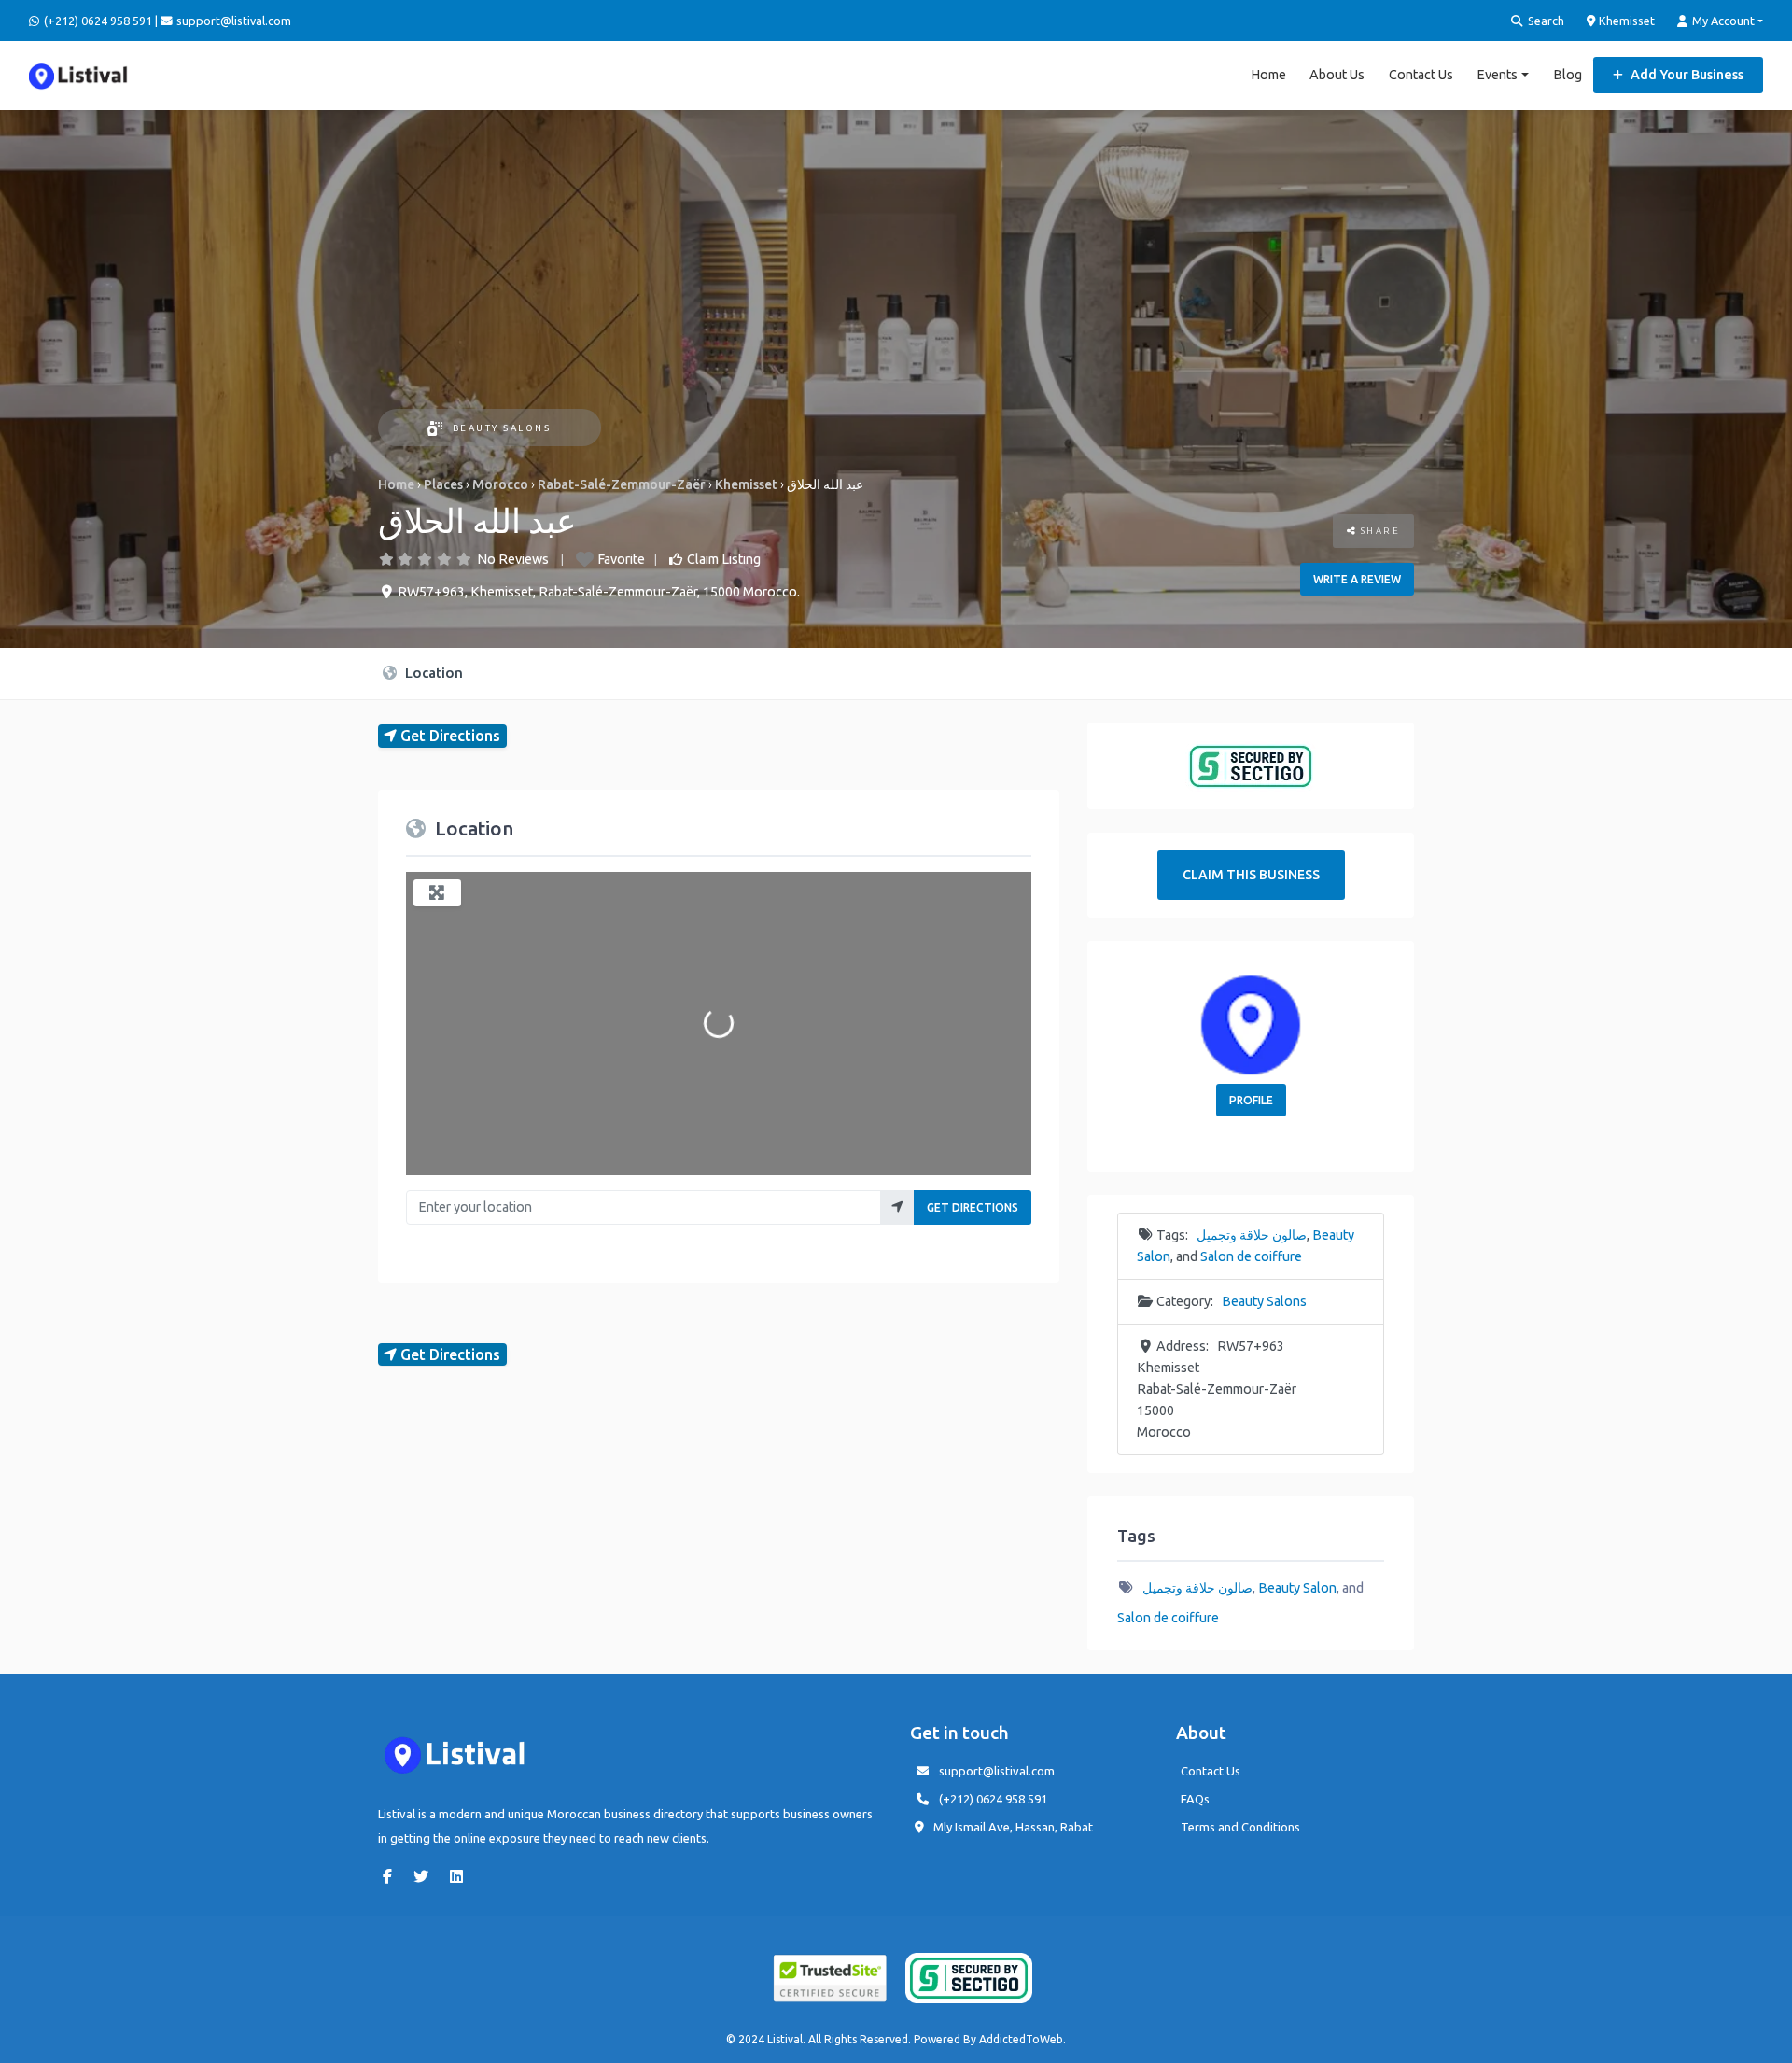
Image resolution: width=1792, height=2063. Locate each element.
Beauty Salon (1297, 1588)
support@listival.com (997, 1771)
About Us (1337, 75)
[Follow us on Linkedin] (461, 1876)
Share (1378, 531)
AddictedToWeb (1021, 2039)
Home (1268, 75)
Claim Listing (724, 559)
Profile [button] (1251, 1100)
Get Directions (973, 1207)
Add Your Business (1686, 75)
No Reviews (513, 559)
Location (432, 673)
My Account (1722, 21)
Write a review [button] (1357, 579)
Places (443, 484)
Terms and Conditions (1240, 1827)
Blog (1568, 75)
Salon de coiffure (1251, 1256)
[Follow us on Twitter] (426, 1876)
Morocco (500, 484)
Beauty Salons (502, 428)
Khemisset (1625, 21)
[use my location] (897, 1207)
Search (1545, 21)
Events (1497, 75)
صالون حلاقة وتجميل (1252, 1235)
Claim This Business (1251, 875)
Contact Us (1421, 75)
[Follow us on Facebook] (392, 1876)
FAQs (1195, 1799)
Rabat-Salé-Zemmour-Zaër (622, 484)
